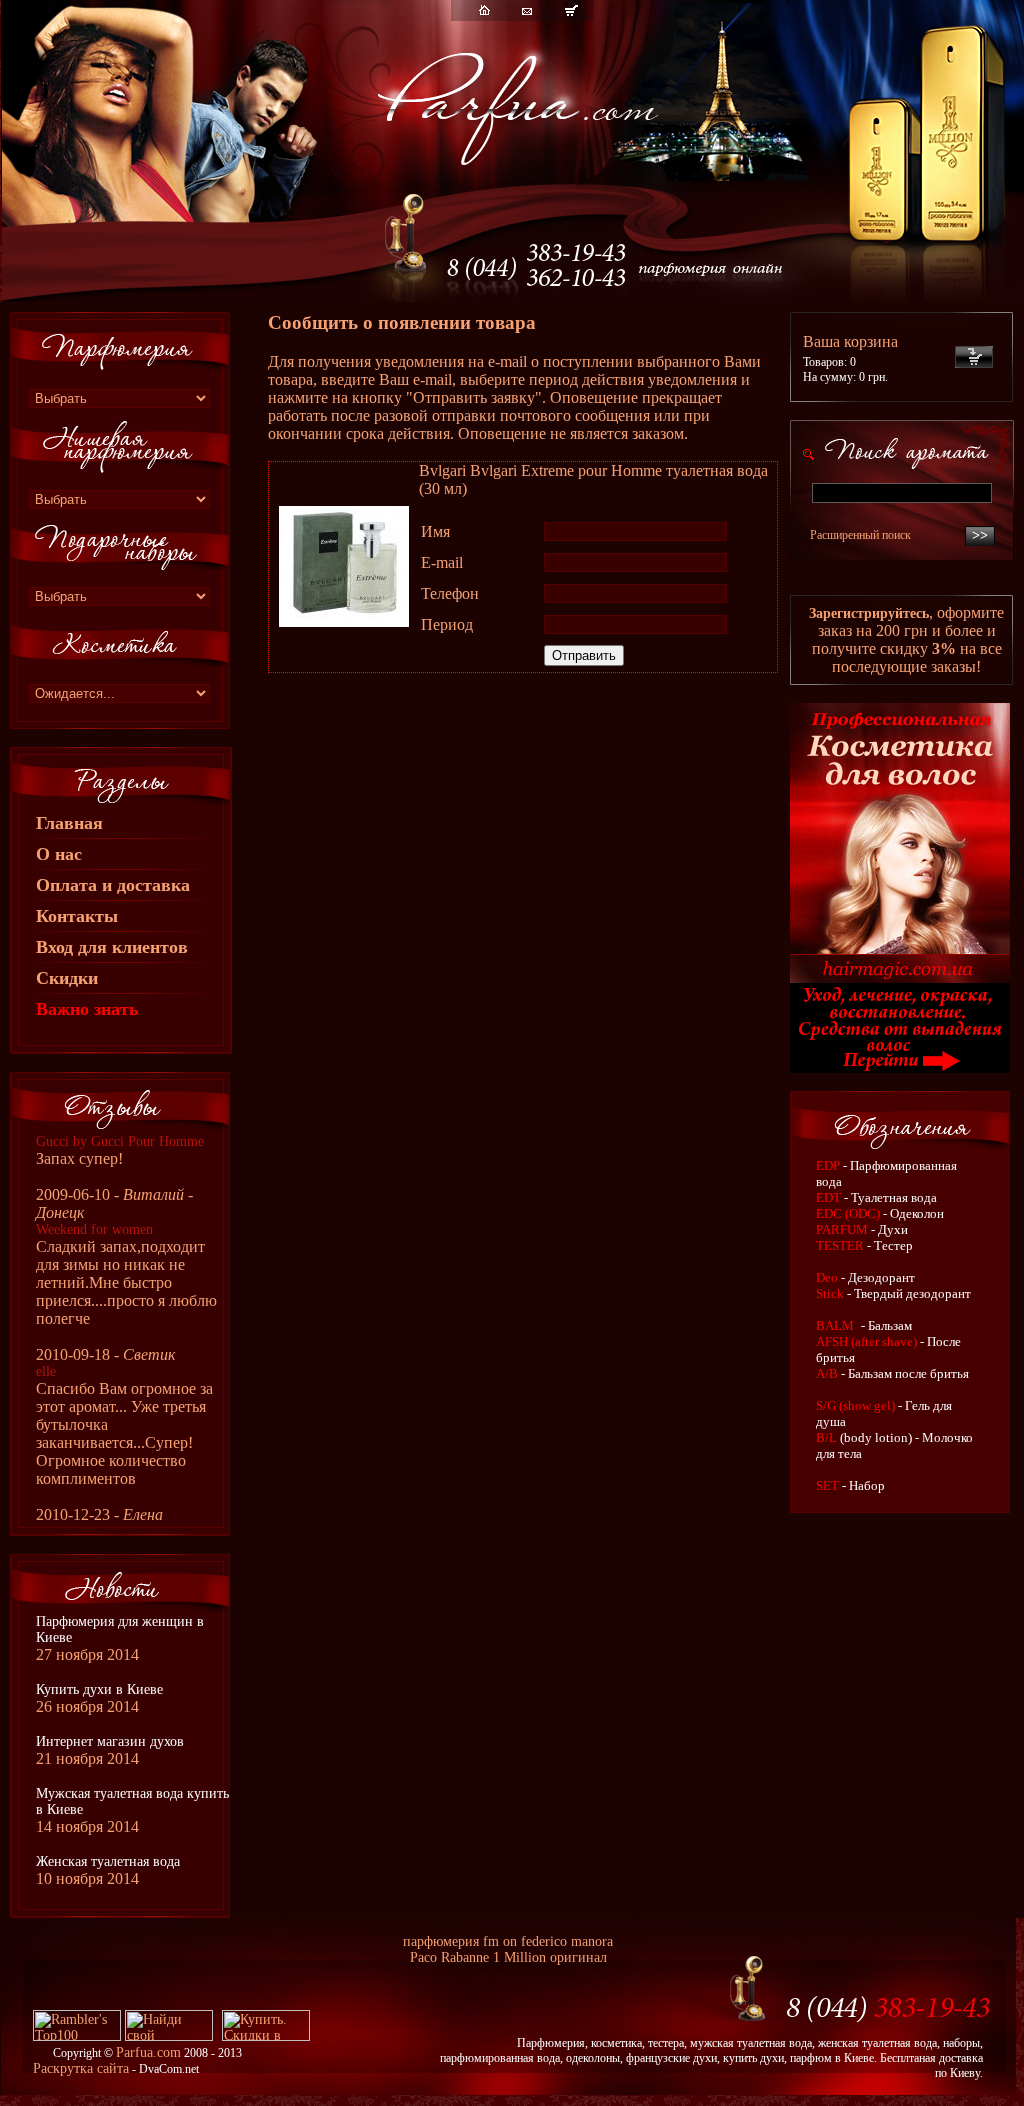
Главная (69, 823)
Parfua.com (148, 2052)
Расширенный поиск (860, 535)
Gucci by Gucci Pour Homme (120, 1141)
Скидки (67, 978)
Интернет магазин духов (110, 1741)
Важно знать (87, 1009)
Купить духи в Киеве (99, 1689)
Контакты (77, 916)
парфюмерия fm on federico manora (508, 1941)
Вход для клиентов (112, 947)
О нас (59, 854)
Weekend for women (94, 1229)
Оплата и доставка (113, 885)
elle (46, 1371)
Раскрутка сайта (81, 2068)
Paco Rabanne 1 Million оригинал (508, 1957)
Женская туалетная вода (108, 1861)
